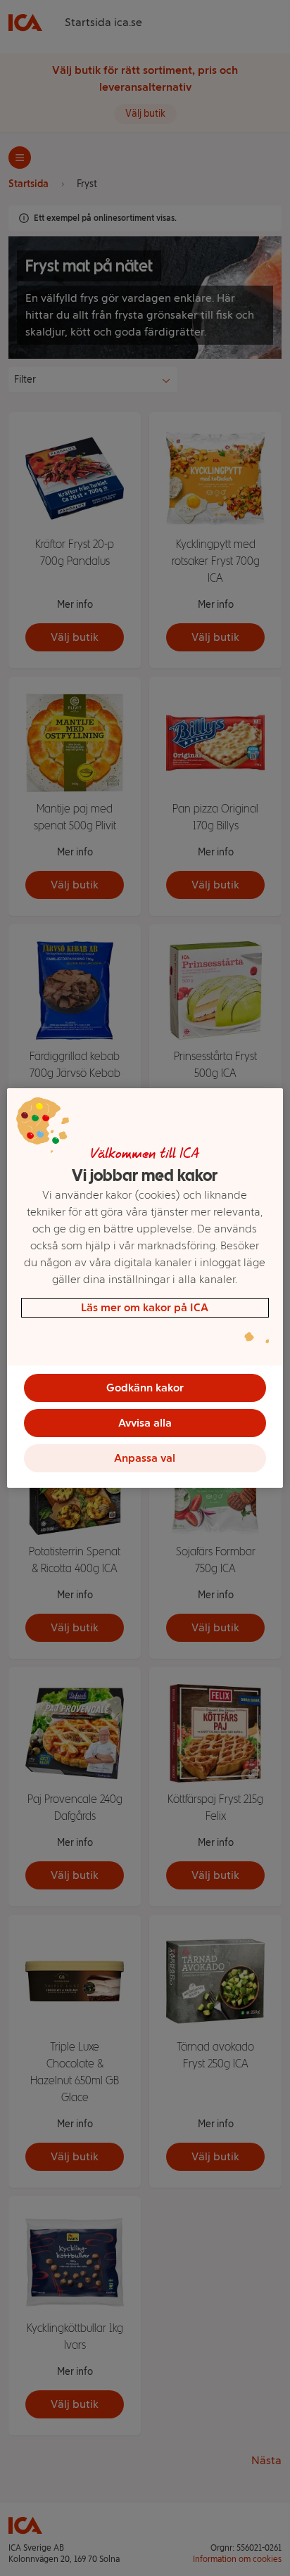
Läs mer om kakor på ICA (145, 1307)
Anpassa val (145, 1458)
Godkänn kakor (145, 1388)
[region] (145, 1288)
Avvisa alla (145, 1423)
